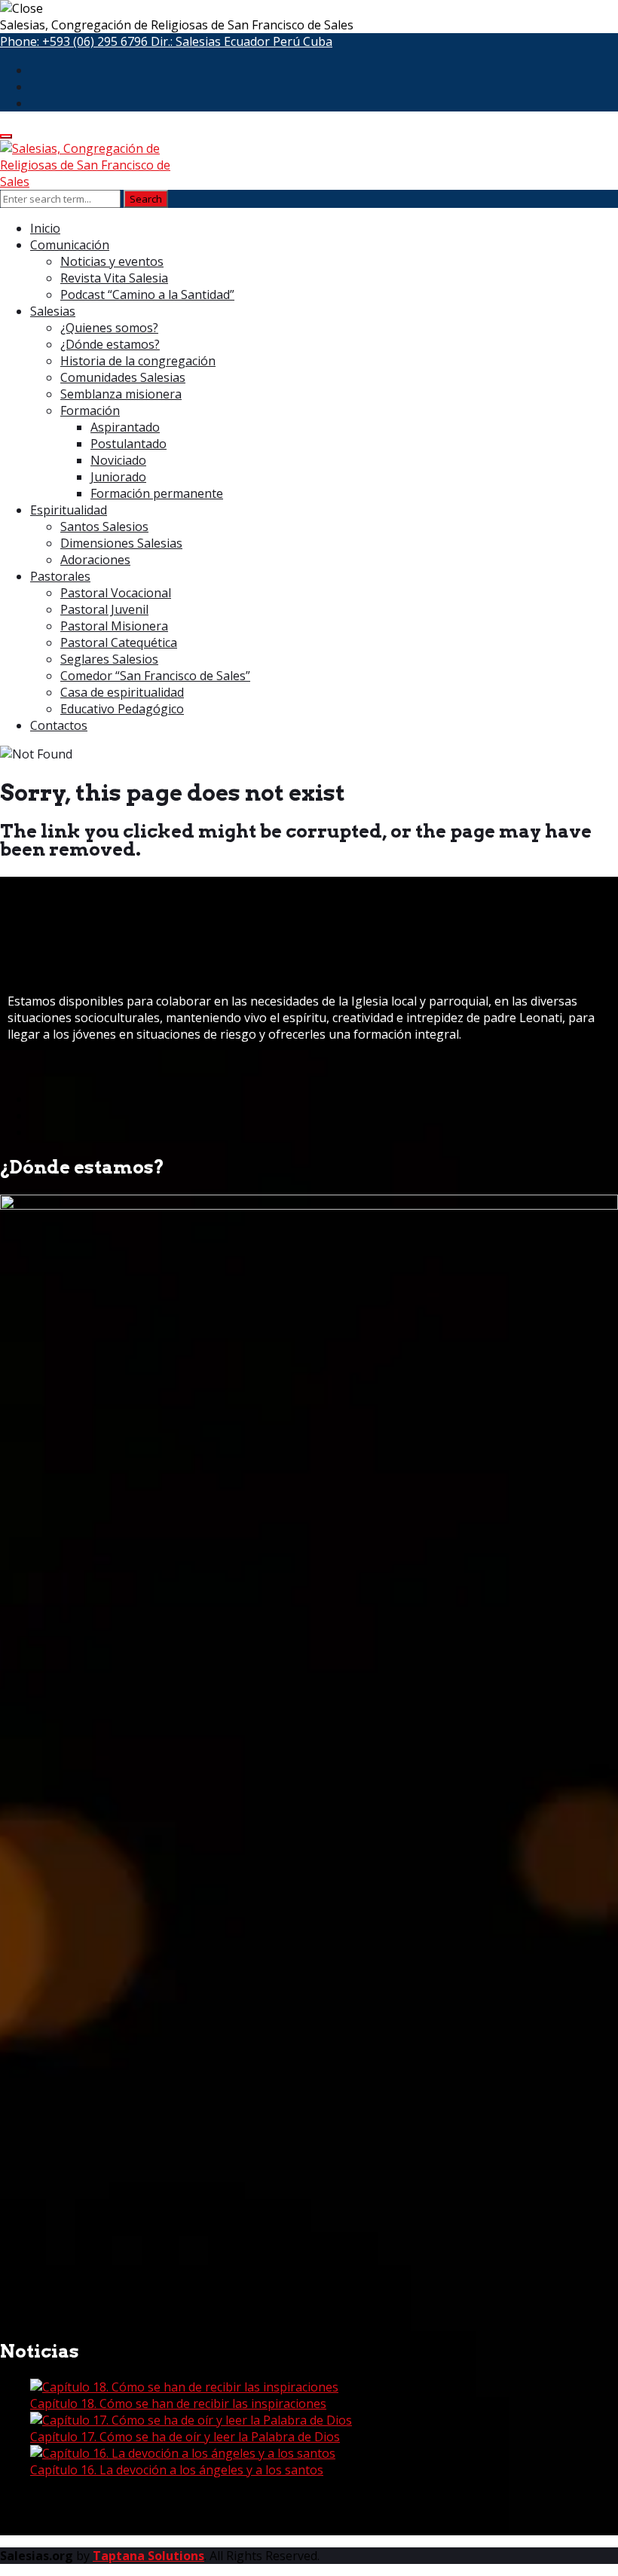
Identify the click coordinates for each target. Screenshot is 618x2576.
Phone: (74, 41)
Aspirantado (125, 427)
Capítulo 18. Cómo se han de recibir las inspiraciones (178, 2404)
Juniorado (118, 477)
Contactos (59, 725)
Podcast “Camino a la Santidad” (147, 295)
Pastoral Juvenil (104, 609)
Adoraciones (95, 560)
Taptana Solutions (148, 2556)
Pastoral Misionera (114, 626)
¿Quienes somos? (109, 328)
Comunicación (70, 245)
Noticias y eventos (112, 261)
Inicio (45, 228)
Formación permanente (157, 493)
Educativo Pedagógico (122, 709)
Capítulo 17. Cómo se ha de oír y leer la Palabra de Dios (185, 2437)
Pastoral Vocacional (116, 593)
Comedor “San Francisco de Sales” (155, 676)
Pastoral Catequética (119, 642)
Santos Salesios (104, 526)
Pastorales (60, 576)
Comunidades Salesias (123, 377)
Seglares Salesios (109, 659)
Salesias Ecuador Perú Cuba (254, 41)
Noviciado (118, 460)
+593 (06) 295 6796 (95, 41)
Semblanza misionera (121, 394)
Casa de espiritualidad (122, 692)
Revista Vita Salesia (114, 278)
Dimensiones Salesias (121, 543)
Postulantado (128, 444)
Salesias (53, 311)
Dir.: (242, 41)
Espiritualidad (69, 510)
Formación (90, 411)
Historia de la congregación (138, 361)
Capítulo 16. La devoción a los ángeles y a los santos (177, 2470)
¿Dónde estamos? (110, 344)
